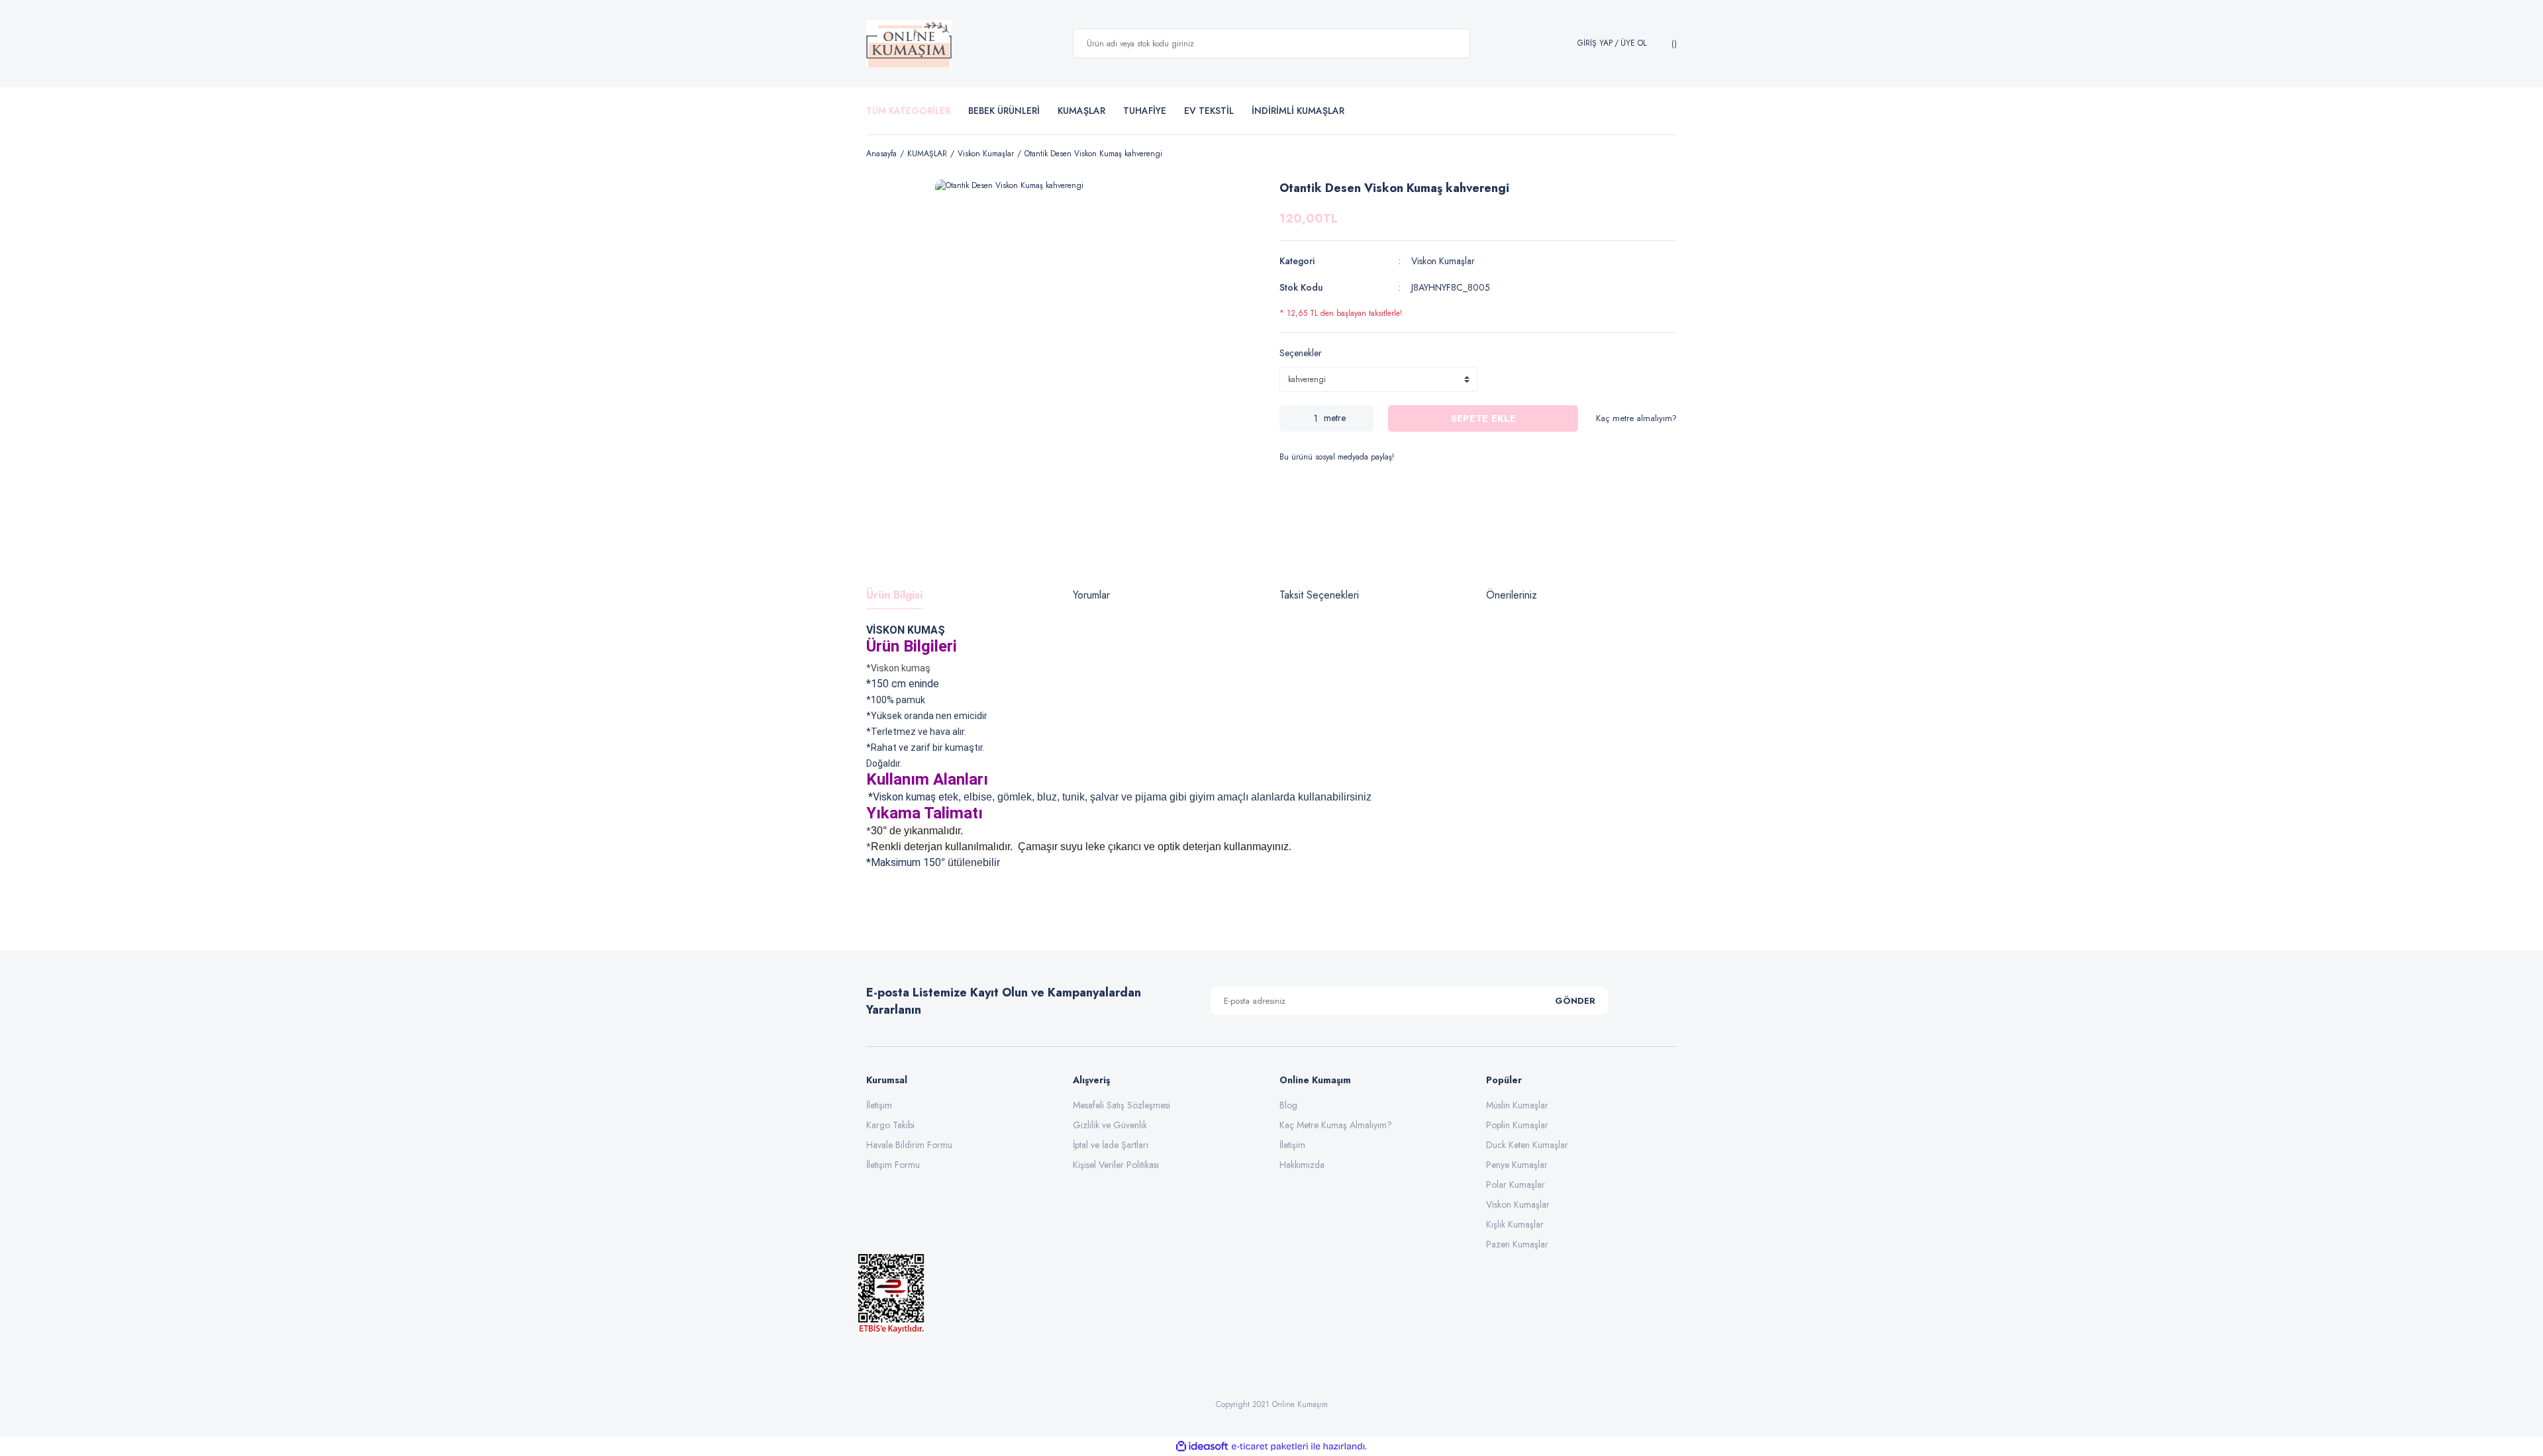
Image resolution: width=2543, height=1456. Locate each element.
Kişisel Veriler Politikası (1116, 1165)
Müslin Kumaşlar (1517, 1105)
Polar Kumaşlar (1516, 1185)
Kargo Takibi (890, 1125)
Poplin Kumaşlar (1517, 1125)
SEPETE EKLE (1483, 418)
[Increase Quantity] (1364, 418)
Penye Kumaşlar (1517, 1165)
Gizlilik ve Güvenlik (1110, 1125)
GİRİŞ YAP (1595, 43)
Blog (1288, 1105)
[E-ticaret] (1270, 1446)
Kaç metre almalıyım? (1636, 418)
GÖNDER (1575, 1001)
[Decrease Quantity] (1289, 418)
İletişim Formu (893, 1165)
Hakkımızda (1302, 1165)
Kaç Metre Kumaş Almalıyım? (1336, 1125)
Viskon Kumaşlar (1443, 261)
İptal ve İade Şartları (1111, 1145)
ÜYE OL (1633, 43)
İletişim (879, 1105)
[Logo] (909, 44)
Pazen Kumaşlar (1517, 1244)
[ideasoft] (1202, 1446)
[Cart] (1672, 44)
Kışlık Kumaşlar (1515, 1224)
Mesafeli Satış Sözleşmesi (1122, 1105)
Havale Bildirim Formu (909, 1145)
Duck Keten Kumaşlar (1527, 1145)
